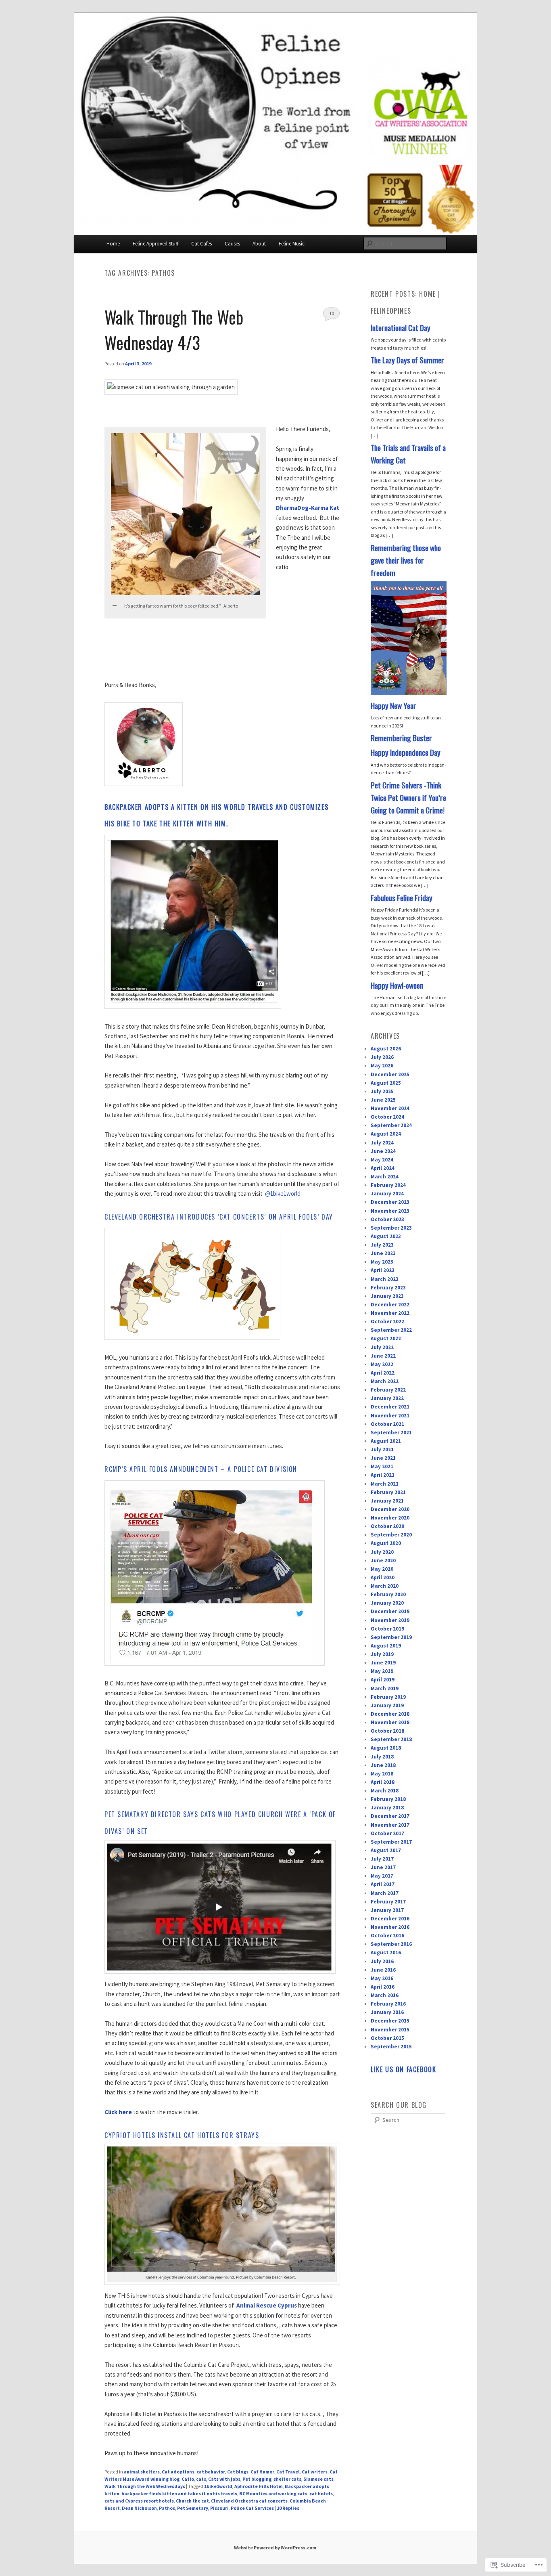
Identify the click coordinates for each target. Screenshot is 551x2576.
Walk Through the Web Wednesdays (145, 2486)
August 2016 (386, 1952)
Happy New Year (393, 705)
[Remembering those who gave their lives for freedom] (409, 693)
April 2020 (383, 1577)
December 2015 (390, 2021)
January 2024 (387, 1194)
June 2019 (383, 1663)
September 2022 (391, 1330)
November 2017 (390, 1825)
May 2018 (382, 1774)
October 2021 (387, 1424)
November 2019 (390, 1620)
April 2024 (383, 1168)
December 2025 (390, 1074)
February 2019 (388, 1697)
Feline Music (292, 244)
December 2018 (390, 1714)
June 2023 (383, 1253)
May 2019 (382, 1671)
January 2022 (387, 1398)
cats (201, 2479)
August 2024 (386, 1134)
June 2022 (383, 1356)
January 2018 (387, 1808)
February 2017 (388, 1902)
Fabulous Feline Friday (402, 898)
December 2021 (390, 1407)
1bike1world (218, 2486)
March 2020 (385, 1586)
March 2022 (385, 1381)
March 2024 (385, 1177)
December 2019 (390, 1611)
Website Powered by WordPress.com (275, 2548)
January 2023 (387, 1296)
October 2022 (387, 1322)
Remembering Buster (401, 738)
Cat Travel (288, 2472)
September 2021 (391, 1433)
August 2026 (386, 1049)
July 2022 (382, 1347)
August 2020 (386, 1543)
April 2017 (383, 1884)
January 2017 (387, 1910)
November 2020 (390, 1518)
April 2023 (383, 1270)
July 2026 (382, 1057)
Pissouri (219, 2508)
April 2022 (383, 1373)
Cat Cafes (201, 244)
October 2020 (387, 1526)
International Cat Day (401, 328)
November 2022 (390, 1313)
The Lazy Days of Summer (407, 360)
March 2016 (385, 1995)
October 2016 (387, 1936)
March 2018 (385, 1791)
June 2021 (383, 1458)
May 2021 (382, 1466)
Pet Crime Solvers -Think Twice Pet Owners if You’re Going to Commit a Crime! (408, 798)
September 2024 (391, 1125)
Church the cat (192, 2501)
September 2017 (391, 1842)
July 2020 (382, 1552)
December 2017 (390, 1816)
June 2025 (383, 1100)
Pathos (167, 2508)
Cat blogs (238, 2472)
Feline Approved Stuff (156, 244)
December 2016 (390, 1919)
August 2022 (386, 1338)
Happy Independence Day (406, 752)
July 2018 (382, 1757)
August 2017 (386, 1850)
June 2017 (383, 1867)
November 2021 (390, 1416)
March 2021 (385, 1484)
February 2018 (388, 1799)
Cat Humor (262, 2472)
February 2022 (388, 1390)
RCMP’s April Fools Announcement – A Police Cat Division (201, 1469)
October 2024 (387, 1117)
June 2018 (383, 1765)
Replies (288, 2508)
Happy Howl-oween (397, 985)
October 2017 (387, 1833)
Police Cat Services (252, 2508)
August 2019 (386, 1646)
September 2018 (391, 1739)
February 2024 (388, 1185)
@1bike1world (283, 1194)
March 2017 (385, 1893)
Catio (188, 2479)
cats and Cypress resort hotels (139, 2501)
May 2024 (382, 1160)
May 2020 (382, 1569)
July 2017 (382, 1859)
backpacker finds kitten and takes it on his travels (179, 2493)
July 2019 (382, 1654)
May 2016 (382, 1978)
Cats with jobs (224, 2479)
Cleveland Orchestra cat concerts (249, 2501)
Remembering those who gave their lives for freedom (406, 560)
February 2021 (388, 1492)
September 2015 (391, 2047)
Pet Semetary (193, 2508)
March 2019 (385, 1688)
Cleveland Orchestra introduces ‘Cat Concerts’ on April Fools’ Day (219, 1217)
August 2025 (386, 1083)
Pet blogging (257, 2479)
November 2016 (390, 1927)
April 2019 (383, 1680)
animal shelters (142, 2472)
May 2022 (382, 1364)
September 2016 (391, 1944)
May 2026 (382, 1066)
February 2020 (388, 1594)
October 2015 (387, 2038)
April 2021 (383, 1475)
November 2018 (390, 1722)
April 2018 (383, 1782)
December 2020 (390, 1509)
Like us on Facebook (403, 2069)
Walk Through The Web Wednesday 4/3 (174, 329)
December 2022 (390, 1305)
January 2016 (387, 2012)
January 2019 (387, 1705)
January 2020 (387, 1603)
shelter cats (287, 2479)
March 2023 (385, 1279)
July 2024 (382, 1143)
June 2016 (383, 1970)
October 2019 (387, 1629)
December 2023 (390, 1202)
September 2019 (391, 1637)
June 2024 (383, 1151)
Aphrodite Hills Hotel (259, 2486)
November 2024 (390, 1108)
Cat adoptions (178, 2472)
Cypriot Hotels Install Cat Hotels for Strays (182, 2135)
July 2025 (382, 1091)
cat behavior (211, 2472)
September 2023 (391, 1228)
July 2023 (382, 1245)
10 (332, 313)
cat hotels (321, 2493)
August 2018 (386, 1748)
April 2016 (383, 1987)
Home (113, 244)
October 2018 (387, 1731)
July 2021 (382, 1449)
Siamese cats (318, 2479)
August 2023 (386, 1236)
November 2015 (390, 2030)
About (259, 244)
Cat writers (315, 2472)
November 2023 (390, 1211)
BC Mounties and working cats (273, 2493)
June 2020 (383, 1560)
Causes (232, 244)
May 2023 (382, 1262)
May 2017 (382, 1876)
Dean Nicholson (139, 2508)
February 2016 (388, 2004)
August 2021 (386, 1441)
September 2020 (391, 1535)
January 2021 (387, 1501)
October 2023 (387, 1219)
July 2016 (382, 1961)
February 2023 (388, 1288)
